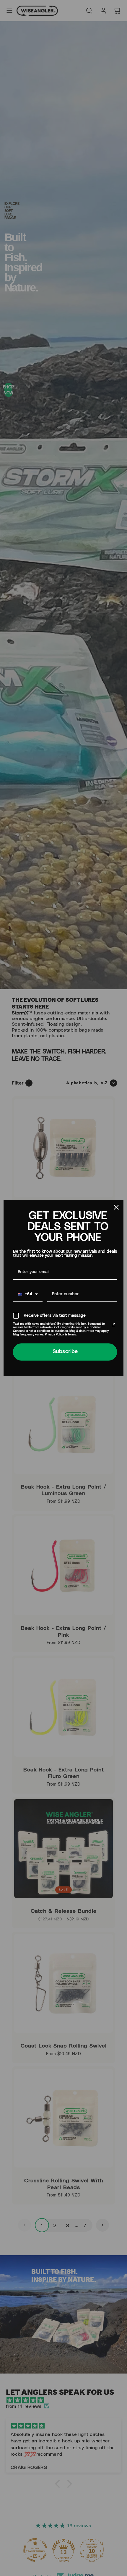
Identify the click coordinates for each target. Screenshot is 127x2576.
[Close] (116, 1207)
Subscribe (65, 1352)
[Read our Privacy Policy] (113, 1325)
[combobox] (28, 1295)
